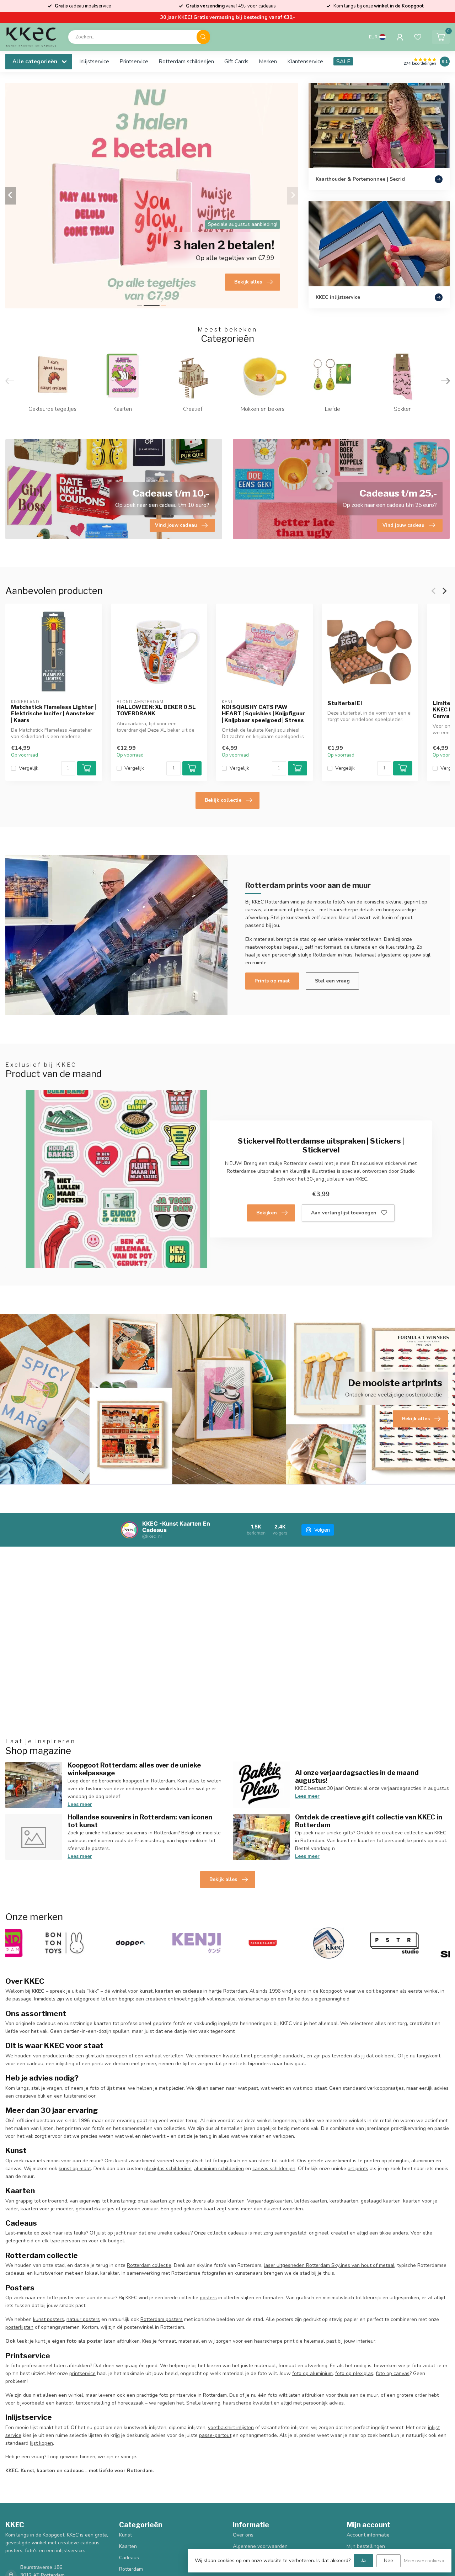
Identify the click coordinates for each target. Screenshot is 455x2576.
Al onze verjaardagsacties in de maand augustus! (357, 1776)
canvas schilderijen (274, 2169)
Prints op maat (272, 981)
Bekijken (267, 1213)
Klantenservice (305, 61)
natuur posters (83, 2319)
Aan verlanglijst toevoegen (344, 1213)
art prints (358, 2169)
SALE (343, 61)
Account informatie (368, 2535)
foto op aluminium (312, 2373)
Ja (363, 2561)
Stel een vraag (332, 981)
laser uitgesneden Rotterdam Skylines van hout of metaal (329, 2265)
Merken (268, 61)
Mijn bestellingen (366, 2546)
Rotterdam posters (162, 2319)
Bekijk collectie (223, 800)
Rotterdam (131, 2569)
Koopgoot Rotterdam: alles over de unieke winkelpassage (134, 1769)
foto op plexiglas (354, 2373)
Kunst (125, 2535)
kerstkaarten (344, 2201)
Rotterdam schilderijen (186, 61)
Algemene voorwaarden (260, 2546)
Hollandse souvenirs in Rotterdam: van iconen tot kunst (140, 1821)
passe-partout (215, 2435)
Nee (389, 2561)
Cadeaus (129, 2558)
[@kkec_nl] (129, 1530)
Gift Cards (236, 61)
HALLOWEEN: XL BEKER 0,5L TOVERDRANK (156, 710)
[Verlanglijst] (418, 37)
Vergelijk (29, 768)
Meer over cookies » (424, 2561)
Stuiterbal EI (345, 703)
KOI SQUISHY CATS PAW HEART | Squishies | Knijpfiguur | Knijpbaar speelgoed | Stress (263, 713)
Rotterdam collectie (149, 2265)
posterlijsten (19, 2327)
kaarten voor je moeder (47, 2209)
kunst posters (49, 2319)
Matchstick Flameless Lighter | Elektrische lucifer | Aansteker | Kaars (53, 713)
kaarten (158, 2201)
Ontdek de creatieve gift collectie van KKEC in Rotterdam (369, 1821)
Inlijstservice (94, 61)
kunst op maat (75, 2169)
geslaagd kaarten (381, 2201)
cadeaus (237, 2233)
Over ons (243, 2535)
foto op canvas (393, 2373)
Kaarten (128, 2546)
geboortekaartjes (95, 2209)
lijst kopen (41, 2443)
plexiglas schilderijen (168, 2169)
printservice (82, 2373)
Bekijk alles (223, 1879)
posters (208, 2298)
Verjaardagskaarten (269, 2201)
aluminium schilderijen (219, 2169)
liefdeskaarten (311, 2201)
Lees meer (80, 1804)
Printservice (134, 61)
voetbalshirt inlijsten (231, 2427)
